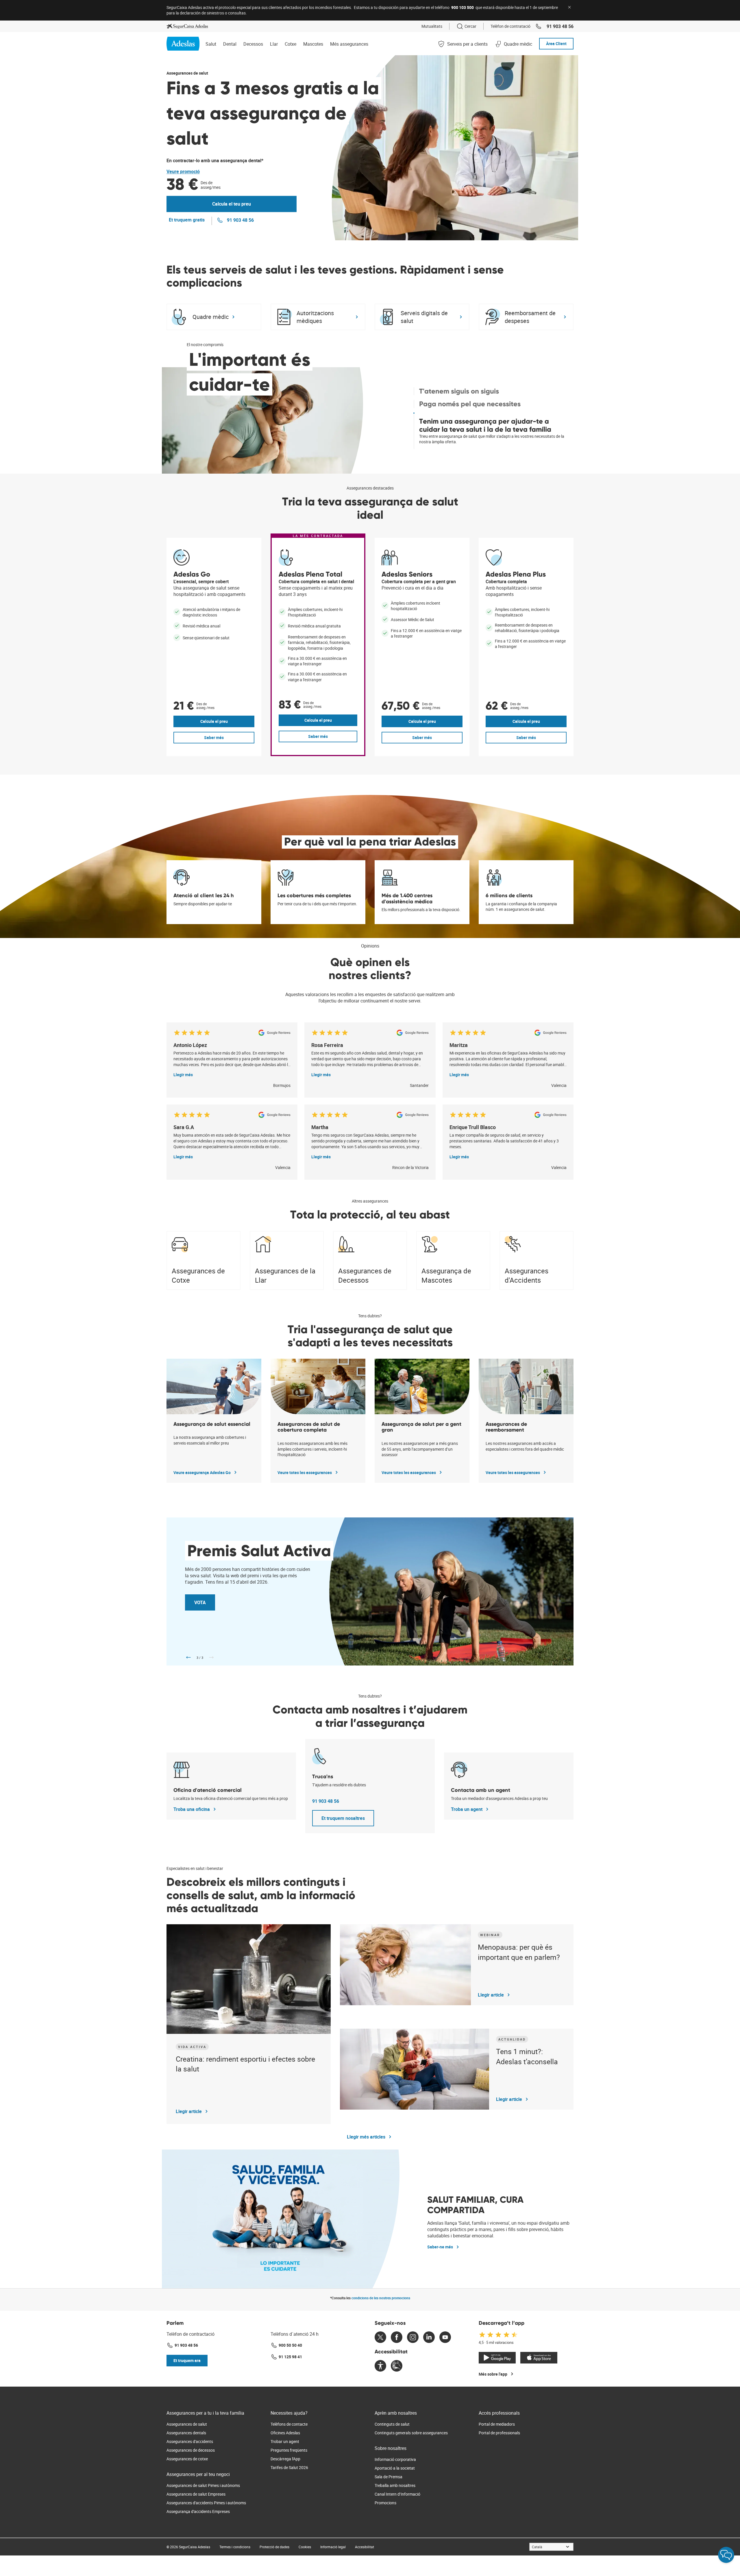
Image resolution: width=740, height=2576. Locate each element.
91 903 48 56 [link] (560, 26)
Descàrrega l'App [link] (285, 2459)
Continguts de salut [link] (392, 2424)
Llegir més (183, 1075)
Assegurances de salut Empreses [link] (196, 2494)
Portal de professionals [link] (499, 2433)
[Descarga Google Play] (497, 2358)
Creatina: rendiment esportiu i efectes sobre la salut (245, 2064)
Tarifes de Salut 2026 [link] (289, 2467)
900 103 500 (462, 7)
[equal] (380, 2367)
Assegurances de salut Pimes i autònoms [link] (203, 2485)
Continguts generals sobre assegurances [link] (411, 2433)
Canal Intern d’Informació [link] (397, 2494)
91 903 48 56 (326, 1801)
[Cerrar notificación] (569, 7)
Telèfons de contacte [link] (289, 2424)
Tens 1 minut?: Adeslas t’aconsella (527, 2056)
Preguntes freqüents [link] (289, 2450)
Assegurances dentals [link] (186, 2433)
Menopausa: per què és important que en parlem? (519, 1952)
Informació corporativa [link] (395, 2459)
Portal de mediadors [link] (497, 2424)
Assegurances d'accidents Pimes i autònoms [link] (206, 2503)
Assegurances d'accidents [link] (190, 2441)
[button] (343, 1818)
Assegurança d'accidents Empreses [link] (198, 2511)
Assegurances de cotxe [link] (187, 2459)
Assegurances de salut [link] (187, 2424)
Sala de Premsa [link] (388, 2477)
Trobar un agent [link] (285, 2441)
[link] (187, 26)
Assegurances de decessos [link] (191, 2450)
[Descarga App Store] (539, 2358)
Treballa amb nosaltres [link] (395, 2485)
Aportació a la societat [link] (395, 2468)
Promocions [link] (385, 2503)
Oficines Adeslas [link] (285, 2433)
